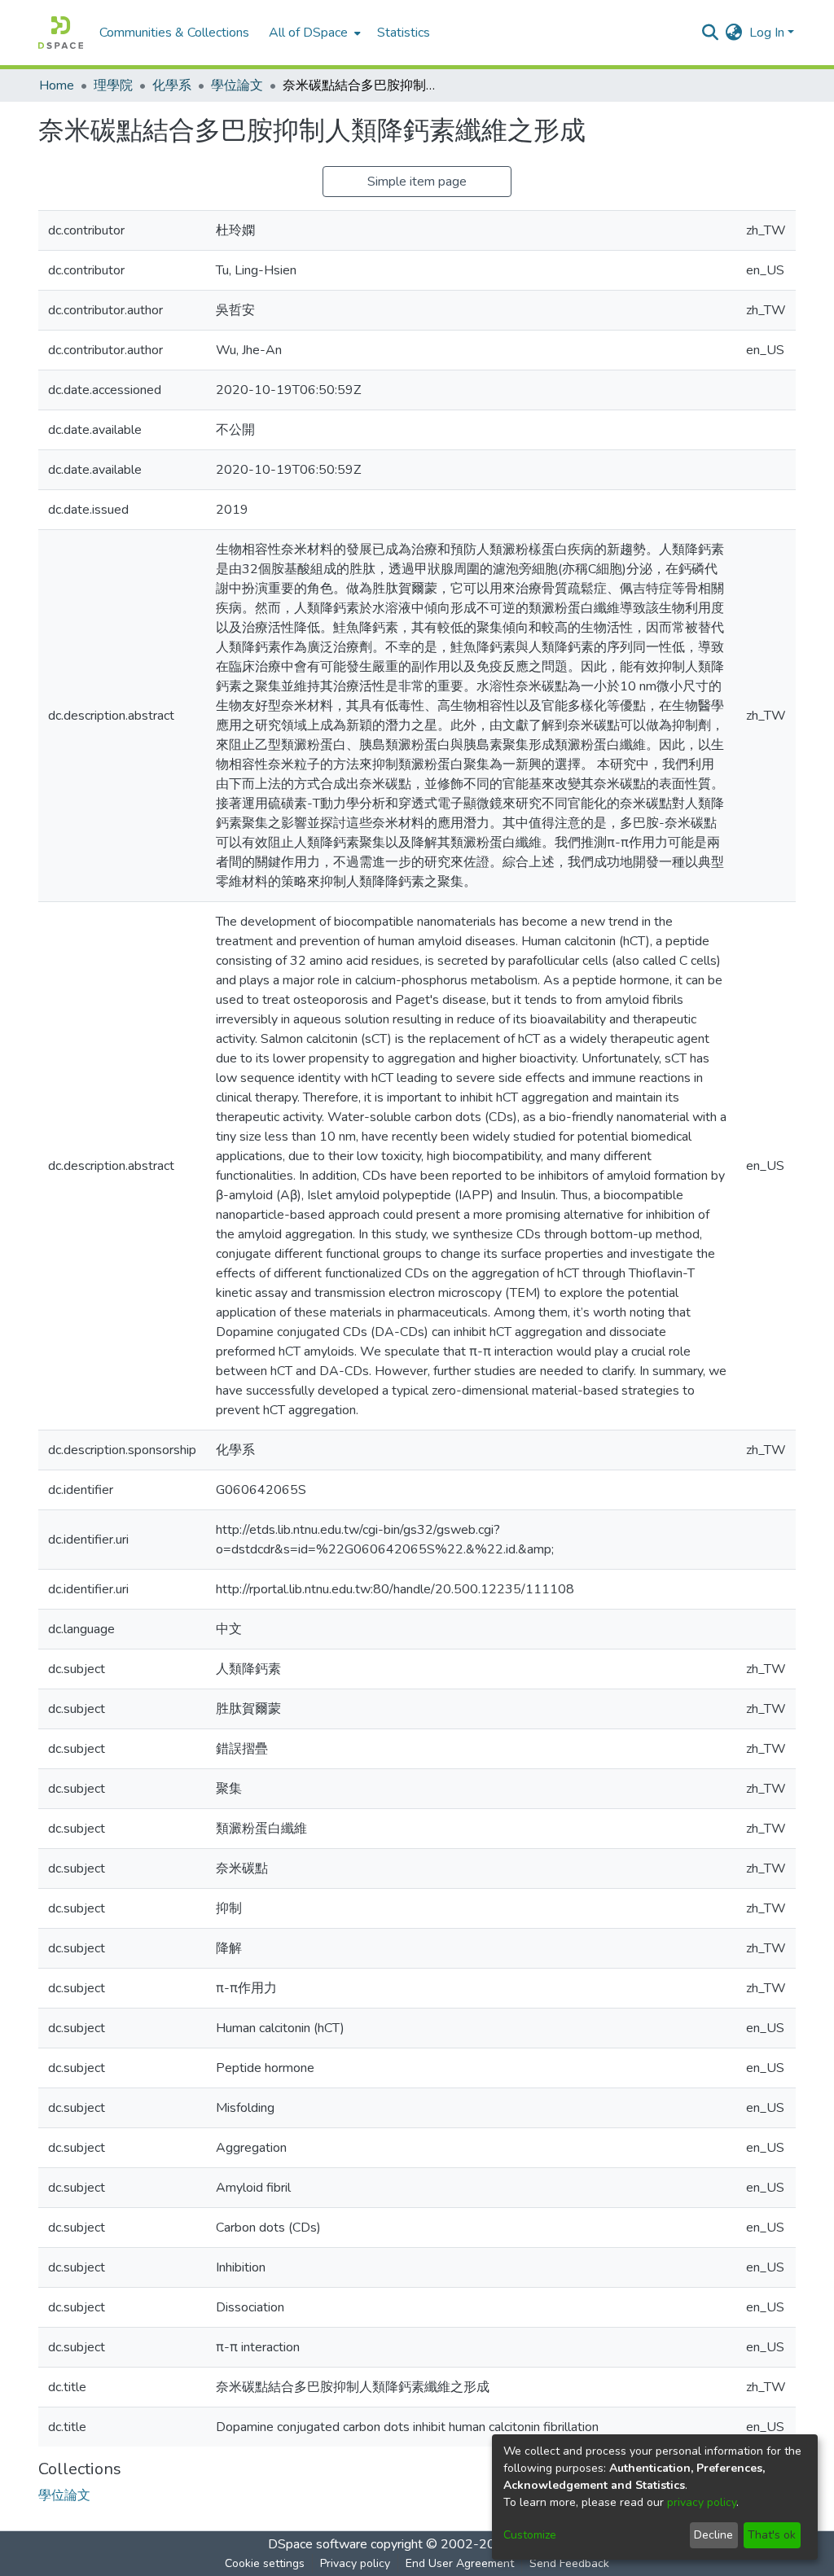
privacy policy (702, 2502)
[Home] (61, 33)
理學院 (113, 85)
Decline (713, 2535)
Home (57, 85)
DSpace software (318, 2544)
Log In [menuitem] (767, 33)
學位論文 (237, 85)
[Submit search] (711, 33)
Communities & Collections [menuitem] (174, 33)
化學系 (172, 85)
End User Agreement (460, 2563)
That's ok (772, 2535)
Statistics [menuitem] (404, 33)
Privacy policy (355, 2563)
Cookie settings (265, 2563)
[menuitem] (313, 33)
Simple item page (417, 182)
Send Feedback (569, 2563)
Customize (530, 2535)
